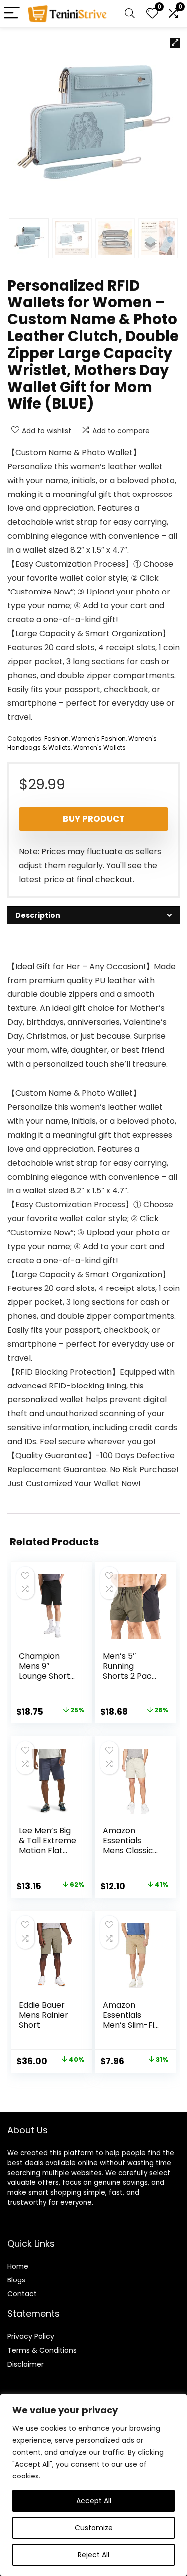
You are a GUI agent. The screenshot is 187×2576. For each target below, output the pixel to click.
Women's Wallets (99, 747)
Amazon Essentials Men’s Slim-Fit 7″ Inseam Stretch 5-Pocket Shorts (130, 2030)
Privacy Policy (31, 2336)
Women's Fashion (98, 739)
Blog (15, 2280)
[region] (93, 2485)
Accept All (94, 2501)
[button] (175, 43)
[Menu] (12, 14)
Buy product (94, 819)
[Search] (130, 14)
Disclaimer (26, 2364)
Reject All (93, 2555)
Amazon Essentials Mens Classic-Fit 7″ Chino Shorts (130, 1850)
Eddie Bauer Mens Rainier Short (44, 2015)
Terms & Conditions (42, 2350)
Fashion (57, 739)
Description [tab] (38, 915)
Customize (94, 2528)
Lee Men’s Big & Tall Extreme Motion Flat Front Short (48, 1845)
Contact (22, 2294)
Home (18, 2266)
